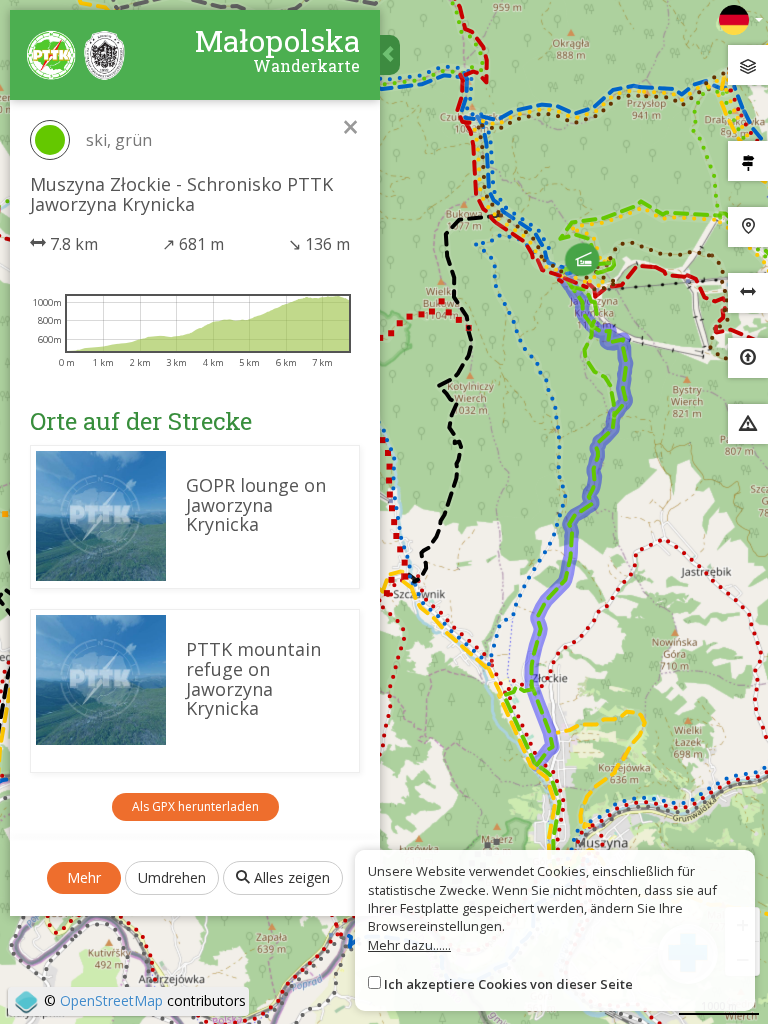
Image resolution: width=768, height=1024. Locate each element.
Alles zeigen (290, 877)
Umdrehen (172, 877)
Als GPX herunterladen (195, 806)
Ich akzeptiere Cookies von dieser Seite (508, 984)
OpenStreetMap (111, 1000)
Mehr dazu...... (409, 945)
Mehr (84, 877)
